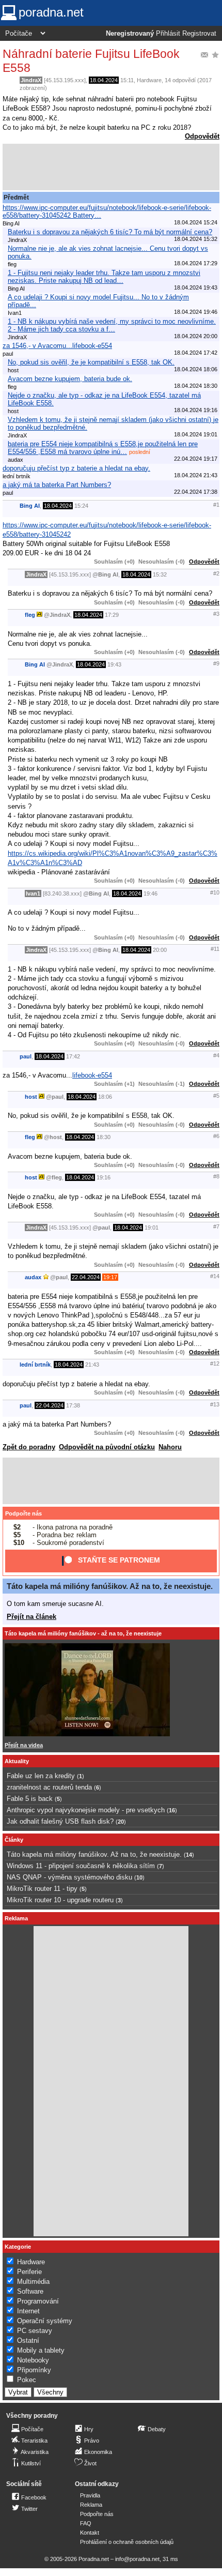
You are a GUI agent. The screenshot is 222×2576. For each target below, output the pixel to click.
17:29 (112, 615)
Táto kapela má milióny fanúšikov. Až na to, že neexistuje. (110, 1586)
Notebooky (33, 2360)
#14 (215, 1276)
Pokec (27, 2380)
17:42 (73, 1056)
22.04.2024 (86, 1277)
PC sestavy (35, 2331)
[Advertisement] (111, 167)
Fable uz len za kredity (41, 1776)
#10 (215, 892)
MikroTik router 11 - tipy (42, 1889)
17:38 (73, 1405)
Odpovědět (202, 136)
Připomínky (34, 2370)
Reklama (91, 2505)
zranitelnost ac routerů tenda (49, 1787)
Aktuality (17, 1761)
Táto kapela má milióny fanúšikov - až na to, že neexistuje (83, 1633)
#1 (216, 505)
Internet (28, 2311)
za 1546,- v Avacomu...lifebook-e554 (57, 346)
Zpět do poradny (29, 1447)
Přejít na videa (24, 1745)
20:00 (160, 950)
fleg (30, 615)
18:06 (105, 1097)
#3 (216, 614)
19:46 (150, 893)
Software (30, 2291)
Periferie (29, 2272)
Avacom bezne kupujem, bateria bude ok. (70, 379)
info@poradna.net (137, 2559)
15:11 (127, 80)
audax (33, 1277)
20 (121, 1822)
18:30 (104, 1137)
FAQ (86, 2523)
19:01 (152, 1228)
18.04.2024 (104, 80)
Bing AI (30, 506)
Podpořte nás (23, 1513)
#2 (216, 573)
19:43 (114, 664)
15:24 (81, 506)
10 (139, 1877)
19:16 (104, 1177)
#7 (216, 1226)
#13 (215, 1404)
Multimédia (33, 2282)
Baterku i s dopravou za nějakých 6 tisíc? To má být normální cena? (110, 232)
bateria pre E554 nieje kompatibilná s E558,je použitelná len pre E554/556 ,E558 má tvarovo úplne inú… (103, 448)
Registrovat (199, 34)
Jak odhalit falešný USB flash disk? (60, 1821)
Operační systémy (45, 2321)
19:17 (110, 1277)
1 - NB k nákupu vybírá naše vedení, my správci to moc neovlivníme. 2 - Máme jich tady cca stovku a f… (112, 325)
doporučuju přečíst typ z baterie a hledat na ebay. (76, 468)
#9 (216, 663)
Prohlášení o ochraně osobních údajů (127, 2542)
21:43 (92, 1365)
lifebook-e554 (92, 1075)
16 (172, 1810)
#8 (216, 1176)
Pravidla (90, 2495)
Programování (38, 2301)
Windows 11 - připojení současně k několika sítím (81, 1866)
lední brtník (35, 1365)
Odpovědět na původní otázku (107, 1447)
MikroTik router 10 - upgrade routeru (60, 1900)
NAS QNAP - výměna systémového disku (69, 1877)
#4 (216, 1055)
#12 (215, 1363)
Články (14, 1840)
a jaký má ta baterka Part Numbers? (57, 485)
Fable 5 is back (30, 1799)
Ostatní (28, 2340)
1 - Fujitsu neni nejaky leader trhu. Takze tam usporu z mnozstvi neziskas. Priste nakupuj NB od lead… (104, 277)
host (31, 1097)
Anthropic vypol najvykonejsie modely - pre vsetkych (86, 1810)
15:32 (160, 574)
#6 (216, 1136)
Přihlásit (168, 34)
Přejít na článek (31, 1617)
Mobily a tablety (41, 2350)
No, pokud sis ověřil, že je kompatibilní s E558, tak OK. (91, 362)
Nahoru (170, 1447)
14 (189, 1855)
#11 (215, 949)
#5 (216, 1096)
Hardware (149, 80)
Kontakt (90, 2533)
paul (26, 1056)
